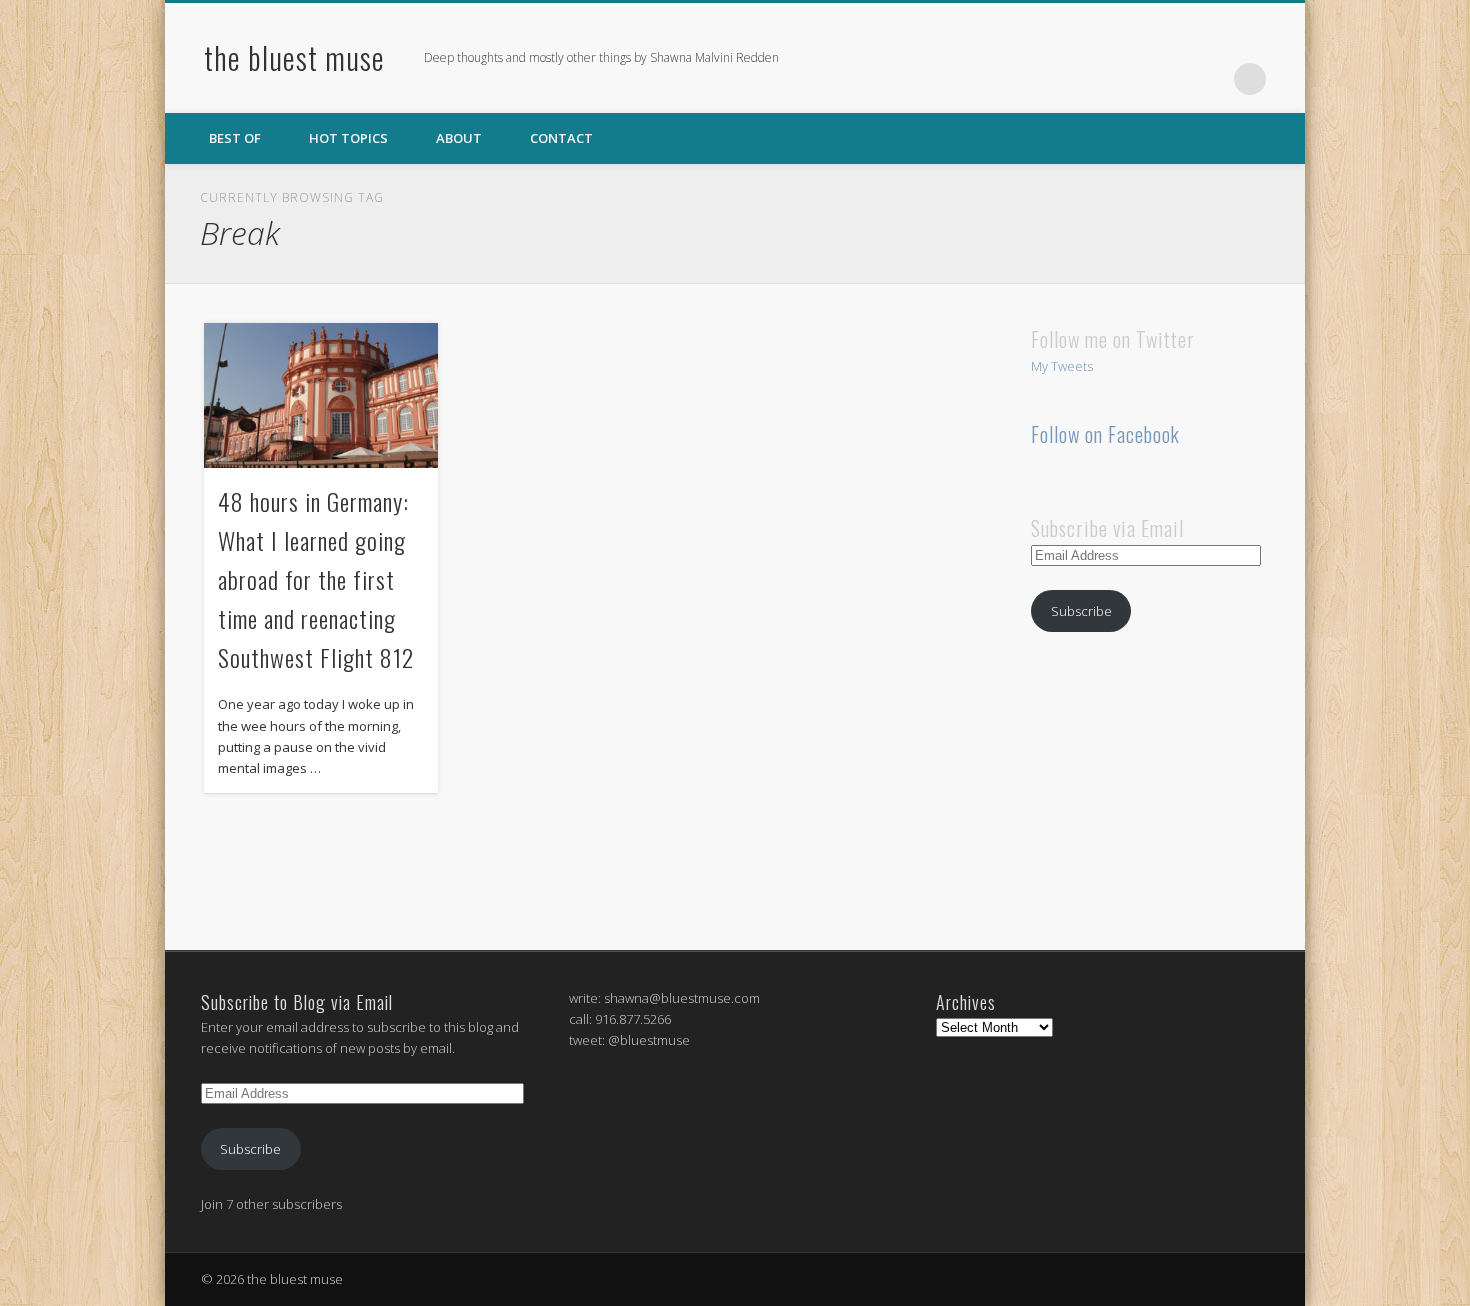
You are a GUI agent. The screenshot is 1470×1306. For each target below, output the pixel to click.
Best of (235, 138)
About (459, 138)
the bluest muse (294, 57)
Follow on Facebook (1105, 434)
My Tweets (1062, 366)
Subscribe (1081, 611)
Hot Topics (348, 138)
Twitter (1168, 79)
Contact (561, 138)
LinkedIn (1209, 79)
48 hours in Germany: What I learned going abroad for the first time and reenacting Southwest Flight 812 (316, 579)
